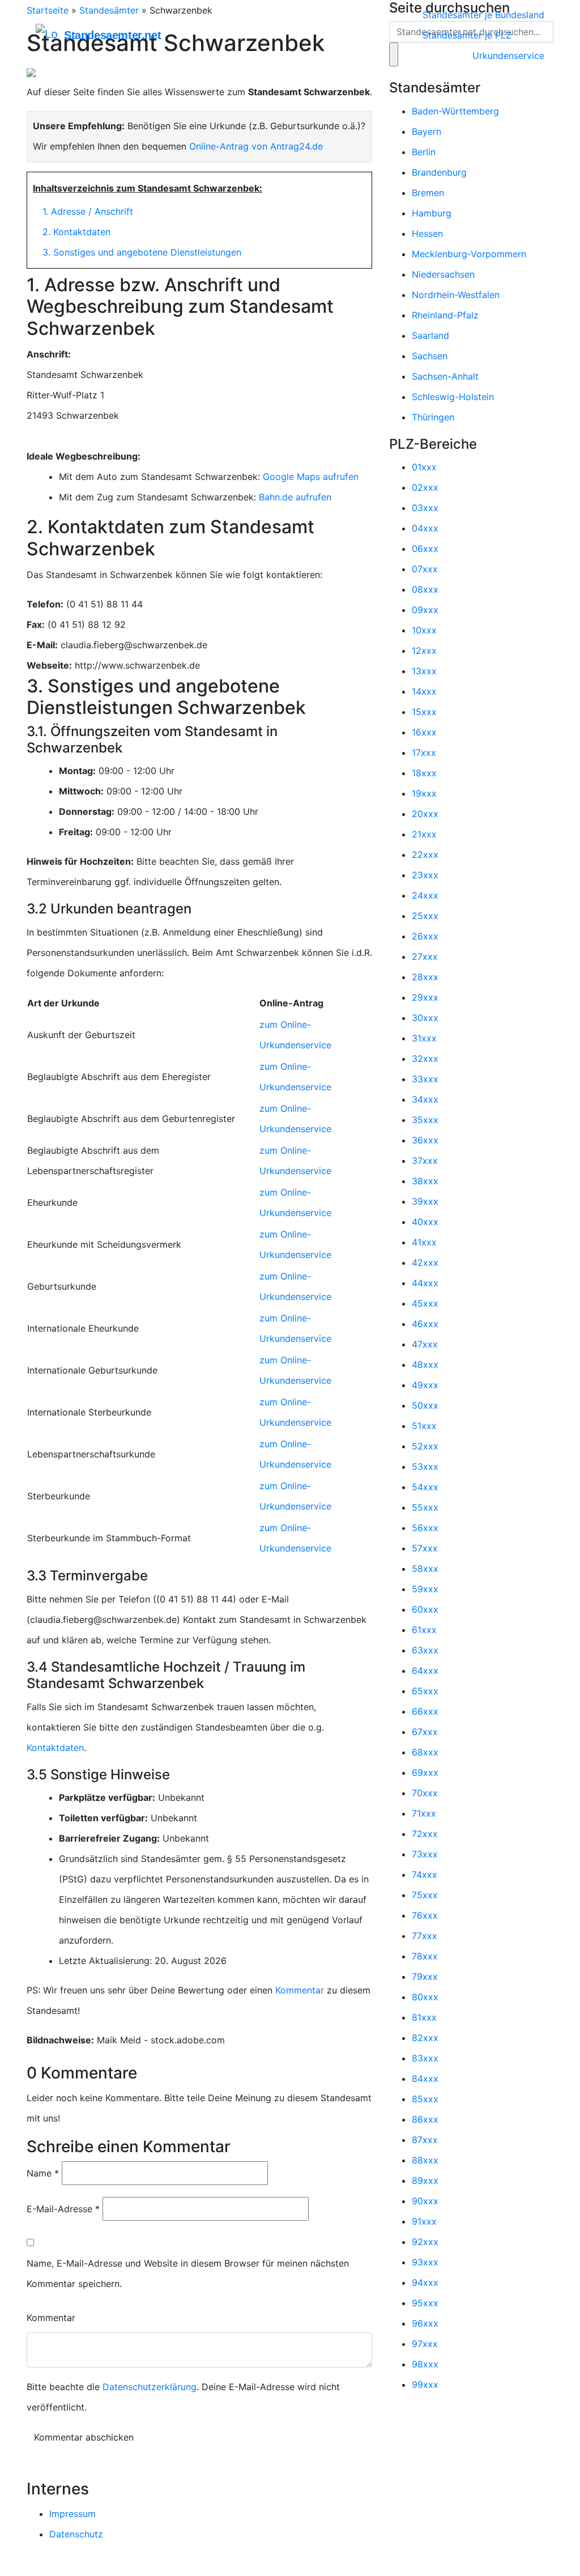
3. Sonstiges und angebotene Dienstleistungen (142, 252)
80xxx (425, 1997)
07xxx (425, 569)
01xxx (424, 467)
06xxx (425, 549)
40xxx (425, 1222)
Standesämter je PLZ (467, 35)
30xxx (425, 1018)
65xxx (425, 1691)
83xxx (425, 2058)
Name (43, 2173)
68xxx (425, 1752)
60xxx (425, 1609)
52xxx (425, 1446)
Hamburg (432, 213)
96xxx (425, 2323)
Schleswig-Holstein (453, 397)
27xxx (425, 957)
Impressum (72, 2514)
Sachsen (430, 356)
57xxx (425, 1548)
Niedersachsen (443, 274)
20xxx (425, 814)
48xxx (425, 1364)
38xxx (425, 1181)
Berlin (424, 152)
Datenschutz (76, 2534)
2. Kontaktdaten (76, 232)
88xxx (425, 2160)
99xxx (425, 2384)
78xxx (425, 1956)
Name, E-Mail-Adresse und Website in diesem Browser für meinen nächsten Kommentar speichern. (188, 2273)
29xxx (425, 997)
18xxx (424, 773)
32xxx (425, 1059)
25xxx (425, 916)
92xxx (425, 2242)
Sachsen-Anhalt (445, 376)
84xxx (425, 2078)
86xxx (425, 2119)
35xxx (425, 1120)
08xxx (425, 589)
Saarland (430, 335)
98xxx (425, 2364)
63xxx (425, 1650)
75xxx (425, 1895)
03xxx (425, 508)
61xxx (424, 1630)
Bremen (428, 193)
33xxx (425, 1079)
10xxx (424, 630)
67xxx (425, 1732)
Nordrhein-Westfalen (456, 295)
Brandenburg (439, 172)
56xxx (425, 1528)
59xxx (425, 1589)
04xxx (425, 528)
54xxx (425, 1487)
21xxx (424, 834)
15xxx (424, 712)
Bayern (427, 131)
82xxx (425, 2038)
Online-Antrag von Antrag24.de (256, 146)
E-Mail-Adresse (63, 2209)
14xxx (424, 691)
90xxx (425, 2201)
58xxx (425, 1568)
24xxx (425, 895)
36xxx (425, 1140)
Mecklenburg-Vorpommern (469, 254)
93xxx (425, 2262)
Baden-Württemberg (455, 111)
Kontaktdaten (55, 1748)
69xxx (425, 1772)
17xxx (424, 753)
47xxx (425, 1344)
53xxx (425, 1466)
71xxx (424, 1813)
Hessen (427, 233)
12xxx (424, 651)
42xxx (425, 1263)
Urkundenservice (508, 56)
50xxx (425, 1405)
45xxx (425, 1303)
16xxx (424, 732)
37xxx (425, 1161)
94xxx (425, 2282)
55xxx (425, 1507)
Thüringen (433, 417)
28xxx (425, 977)
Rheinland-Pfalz (445, 315)
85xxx (425, 2099)
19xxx (424, 793)
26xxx (425, 936)
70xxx (425, 1793)
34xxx (425, 1099)
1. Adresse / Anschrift (88, 211)
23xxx (425, 875)
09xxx (425, 610)
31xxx (424, 1038)
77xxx (425, 1936)
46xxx (425, 1324)
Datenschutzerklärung (150, 2387)
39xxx (425, 1201)
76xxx (425, 1915)
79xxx (425, 1976)
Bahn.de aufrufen (295, 497)
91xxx (424, 2221)
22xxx (425, 855)
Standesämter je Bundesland (483, 15)
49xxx (425, 1385)
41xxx (424, 1242)
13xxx (424, 671)
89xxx (425, 2180)
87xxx (425, 2140)
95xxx (425, 2303)
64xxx (425, 1670)
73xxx (425, 1854)
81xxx (424, 2017)
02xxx (425, 487)
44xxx (425, 1283)
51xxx (424, 1426)
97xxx (425, 2344)
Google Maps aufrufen (311, 477)
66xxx (425, 1711)
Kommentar (300, 1990)
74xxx (425, 1874)
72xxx (425, 1834)
